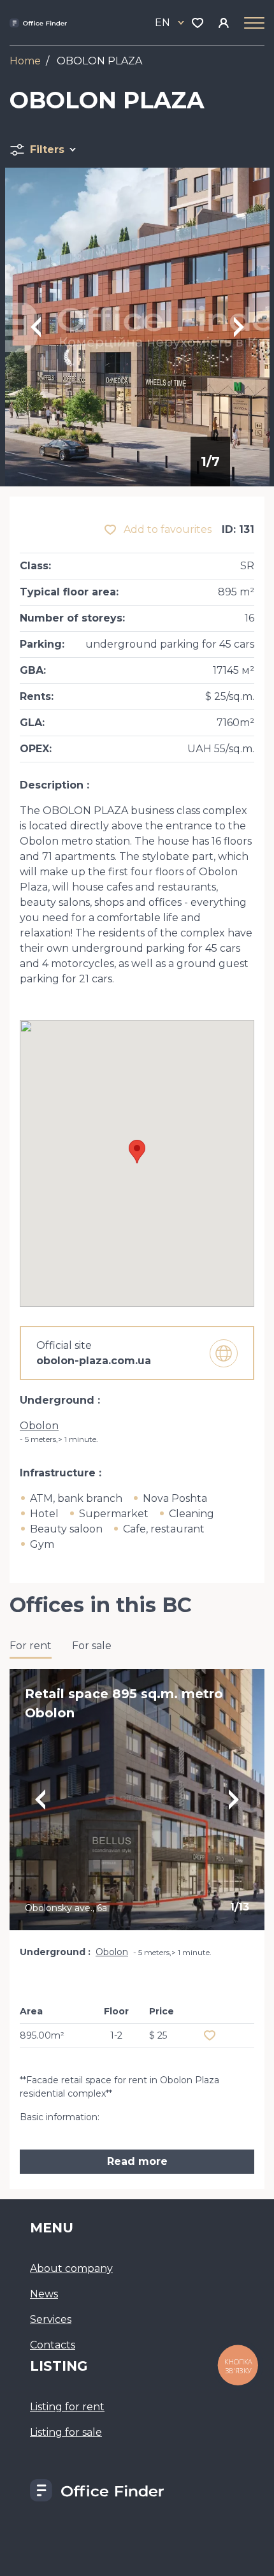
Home (25, 61)
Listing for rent (67, 2407)
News (44, 2294)
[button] (137, 1152)
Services (51, 2319)
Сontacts (53, 2345)
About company (71, 2268)
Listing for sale (66, 2432)
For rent (31, 1646)
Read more (137, 2161)
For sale (92, 1646)
